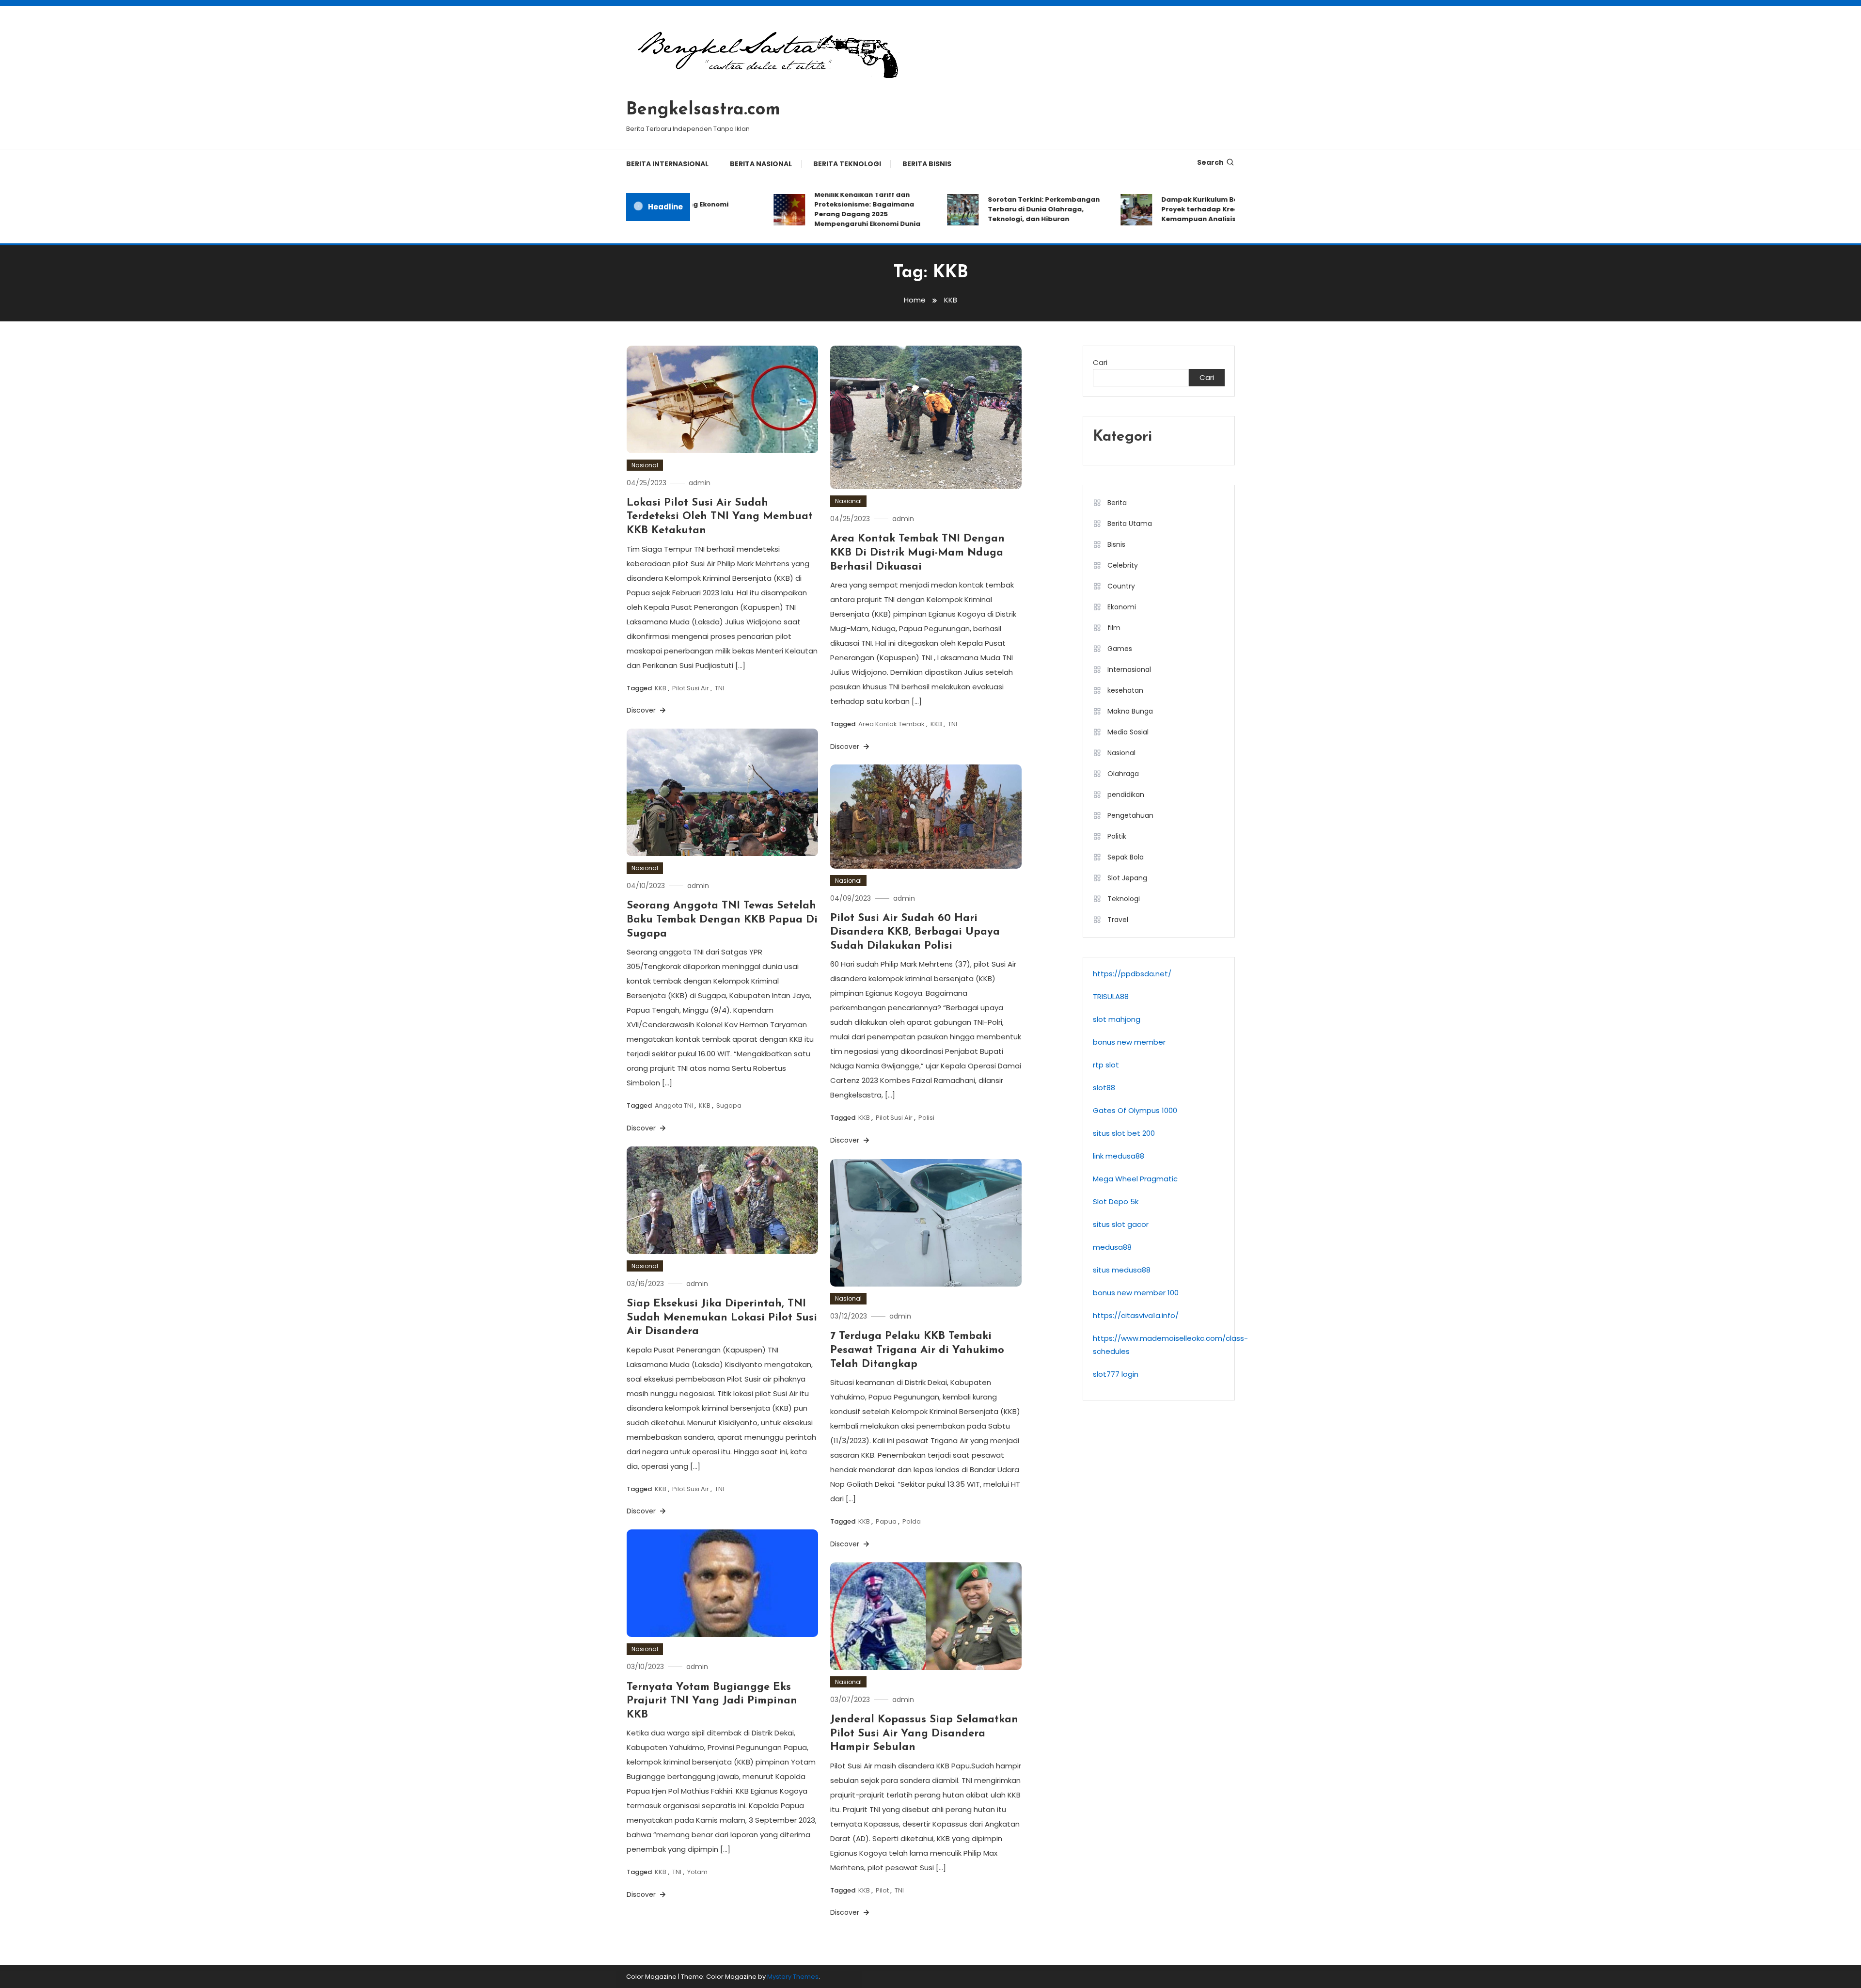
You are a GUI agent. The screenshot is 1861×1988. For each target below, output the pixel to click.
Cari (1100, 362)
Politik (1117, 836)
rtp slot (1106, 1065)
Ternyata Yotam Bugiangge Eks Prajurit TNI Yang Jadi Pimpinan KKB (712, 1701)
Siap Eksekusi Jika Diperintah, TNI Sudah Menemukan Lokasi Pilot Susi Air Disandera (722, 1318)
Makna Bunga (1130, 711)
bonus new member (1129, 1042)
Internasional (1129, 669)
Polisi (926, 1118)
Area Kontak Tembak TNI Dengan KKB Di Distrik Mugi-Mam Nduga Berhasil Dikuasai (917, 553)
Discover (642, 710)
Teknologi (1124, 899)
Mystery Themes (793, 1977)
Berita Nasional (761, 164)
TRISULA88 (1111, 996)
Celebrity (1123, 565)
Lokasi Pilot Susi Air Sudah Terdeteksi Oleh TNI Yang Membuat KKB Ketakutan (720, 517)
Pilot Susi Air (691, 688)
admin (700, 483)
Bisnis (1116, 544)
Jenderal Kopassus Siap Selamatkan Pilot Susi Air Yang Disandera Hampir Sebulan (924, 1734)
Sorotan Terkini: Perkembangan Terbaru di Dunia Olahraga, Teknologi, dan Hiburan (997, 209)
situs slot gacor (1121, 1224)
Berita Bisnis (927, 164)
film (1114, 628)
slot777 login (1116, 1374)
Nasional (645, 465)
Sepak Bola (1126, 857)
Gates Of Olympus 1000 (1135, 1110)
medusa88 (1112, 1247)
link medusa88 (1119, 1156)
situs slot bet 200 (1124, 1133)
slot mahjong (1117, 1019)
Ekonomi (1122, 607)
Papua (886, 1521)
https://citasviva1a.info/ (1136, 1315)
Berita (1117, 503)
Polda (912, 1521)
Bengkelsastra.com (703, 110)
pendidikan (1126, 795)
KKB (661, 688)
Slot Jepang (1127, 878)
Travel (1118, 920)
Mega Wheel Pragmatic (1135, 1179)
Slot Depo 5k (1116, 1201)
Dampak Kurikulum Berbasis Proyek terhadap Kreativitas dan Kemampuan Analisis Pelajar (1172, 209)
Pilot (882, 1890)
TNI (719, 688)
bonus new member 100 (1136, 1293)
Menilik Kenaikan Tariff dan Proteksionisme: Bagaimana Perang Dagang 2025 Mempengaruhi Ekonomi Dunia (820, 209)
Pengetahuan (1130, 815)
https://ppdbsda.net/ (1132, 974)
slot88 (1104, 1088)
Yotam (697, 1872)
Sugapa (729, 1105)
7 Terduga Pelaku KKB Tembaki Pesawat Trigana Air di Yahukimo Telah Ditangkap (917, 1350)
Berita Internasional (667, 164)
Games (1120, 649)
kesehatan (1125, 690)
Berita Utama (1130, 524)
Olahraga (1123, 774)
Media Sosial (1128, 732)
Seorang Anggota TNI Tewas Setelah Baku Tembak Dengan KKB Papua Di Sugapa (722, 920)
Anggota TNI (674, 1105)
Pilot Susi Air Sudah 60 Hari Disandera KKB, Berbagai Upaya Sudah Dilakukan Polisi (915, 932)
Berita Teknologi (847, 164)
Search (1210, 162)
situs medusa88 (1122, 1270)
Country (1121, 586)
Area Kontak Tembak (891, 724)
